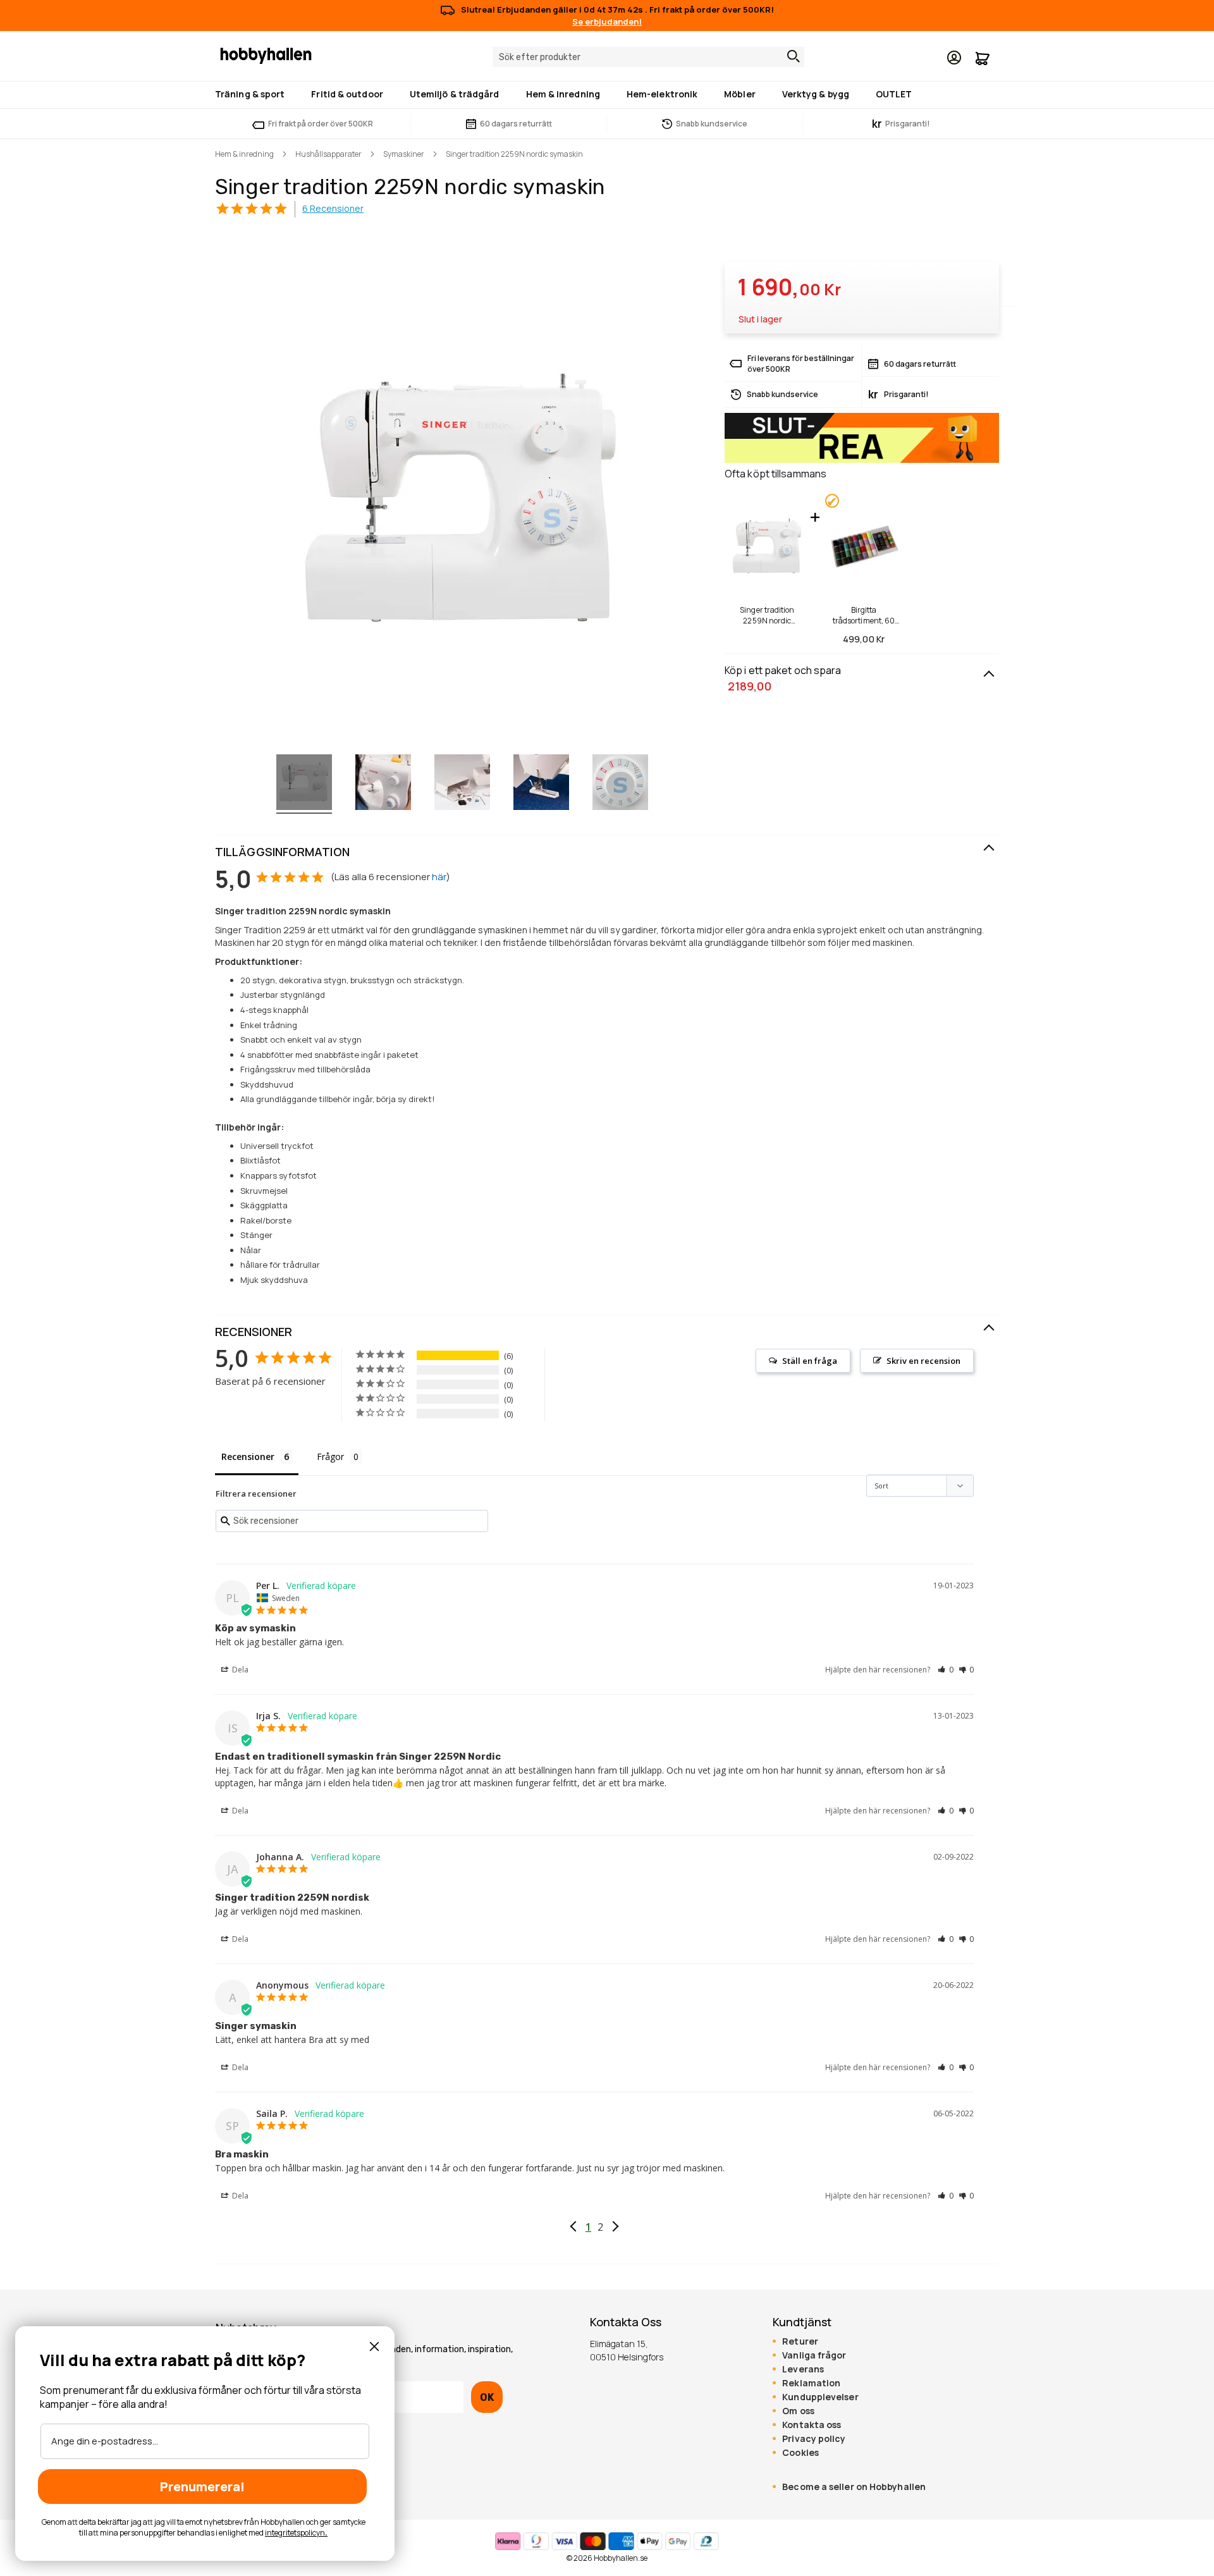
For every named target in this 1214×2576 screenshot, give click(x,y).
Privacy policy (814, 2439)
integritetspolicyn (295, 2533)
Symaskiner (404, 154)
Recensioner (254, 1332)
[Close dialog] (374, 2346)
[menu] (607, 95)
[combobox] (648, 57)
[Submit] (790, 56)
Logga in (954, 58)
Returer (800, 2341)
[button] (946, 1670)
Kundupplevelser (820, 2397)
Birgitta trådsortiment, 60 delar (864, 615)
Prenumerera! (202, 2487)
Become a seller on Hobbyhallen (854, 2487)
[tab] (607, 852)
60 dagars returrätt (516, 124)
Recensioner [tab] (248, 1457)
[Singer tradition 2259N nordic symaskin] (304, 784)
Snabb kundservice (712, 124)
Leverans (803, 2369)
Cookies (800, 2453)
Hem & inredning (244, 154)
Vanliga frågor (814, 2355)
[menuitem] (252, 94)
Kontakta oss (812, 2425)
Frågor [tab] (330, 1457)
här (439, 877)
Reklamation (811, 2383)
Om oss (798, 2411)
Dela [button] (239, 1670)
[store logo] (266, 55)
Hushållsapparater (328, 154)
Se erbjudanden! (607, 21)
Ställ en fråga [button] (810, 1361)
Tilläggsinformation (282, 852)
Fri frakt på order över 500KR (321, 124)
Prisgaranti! (901, 124)
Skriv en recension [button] (923, 1361)
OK (487, 2397)
